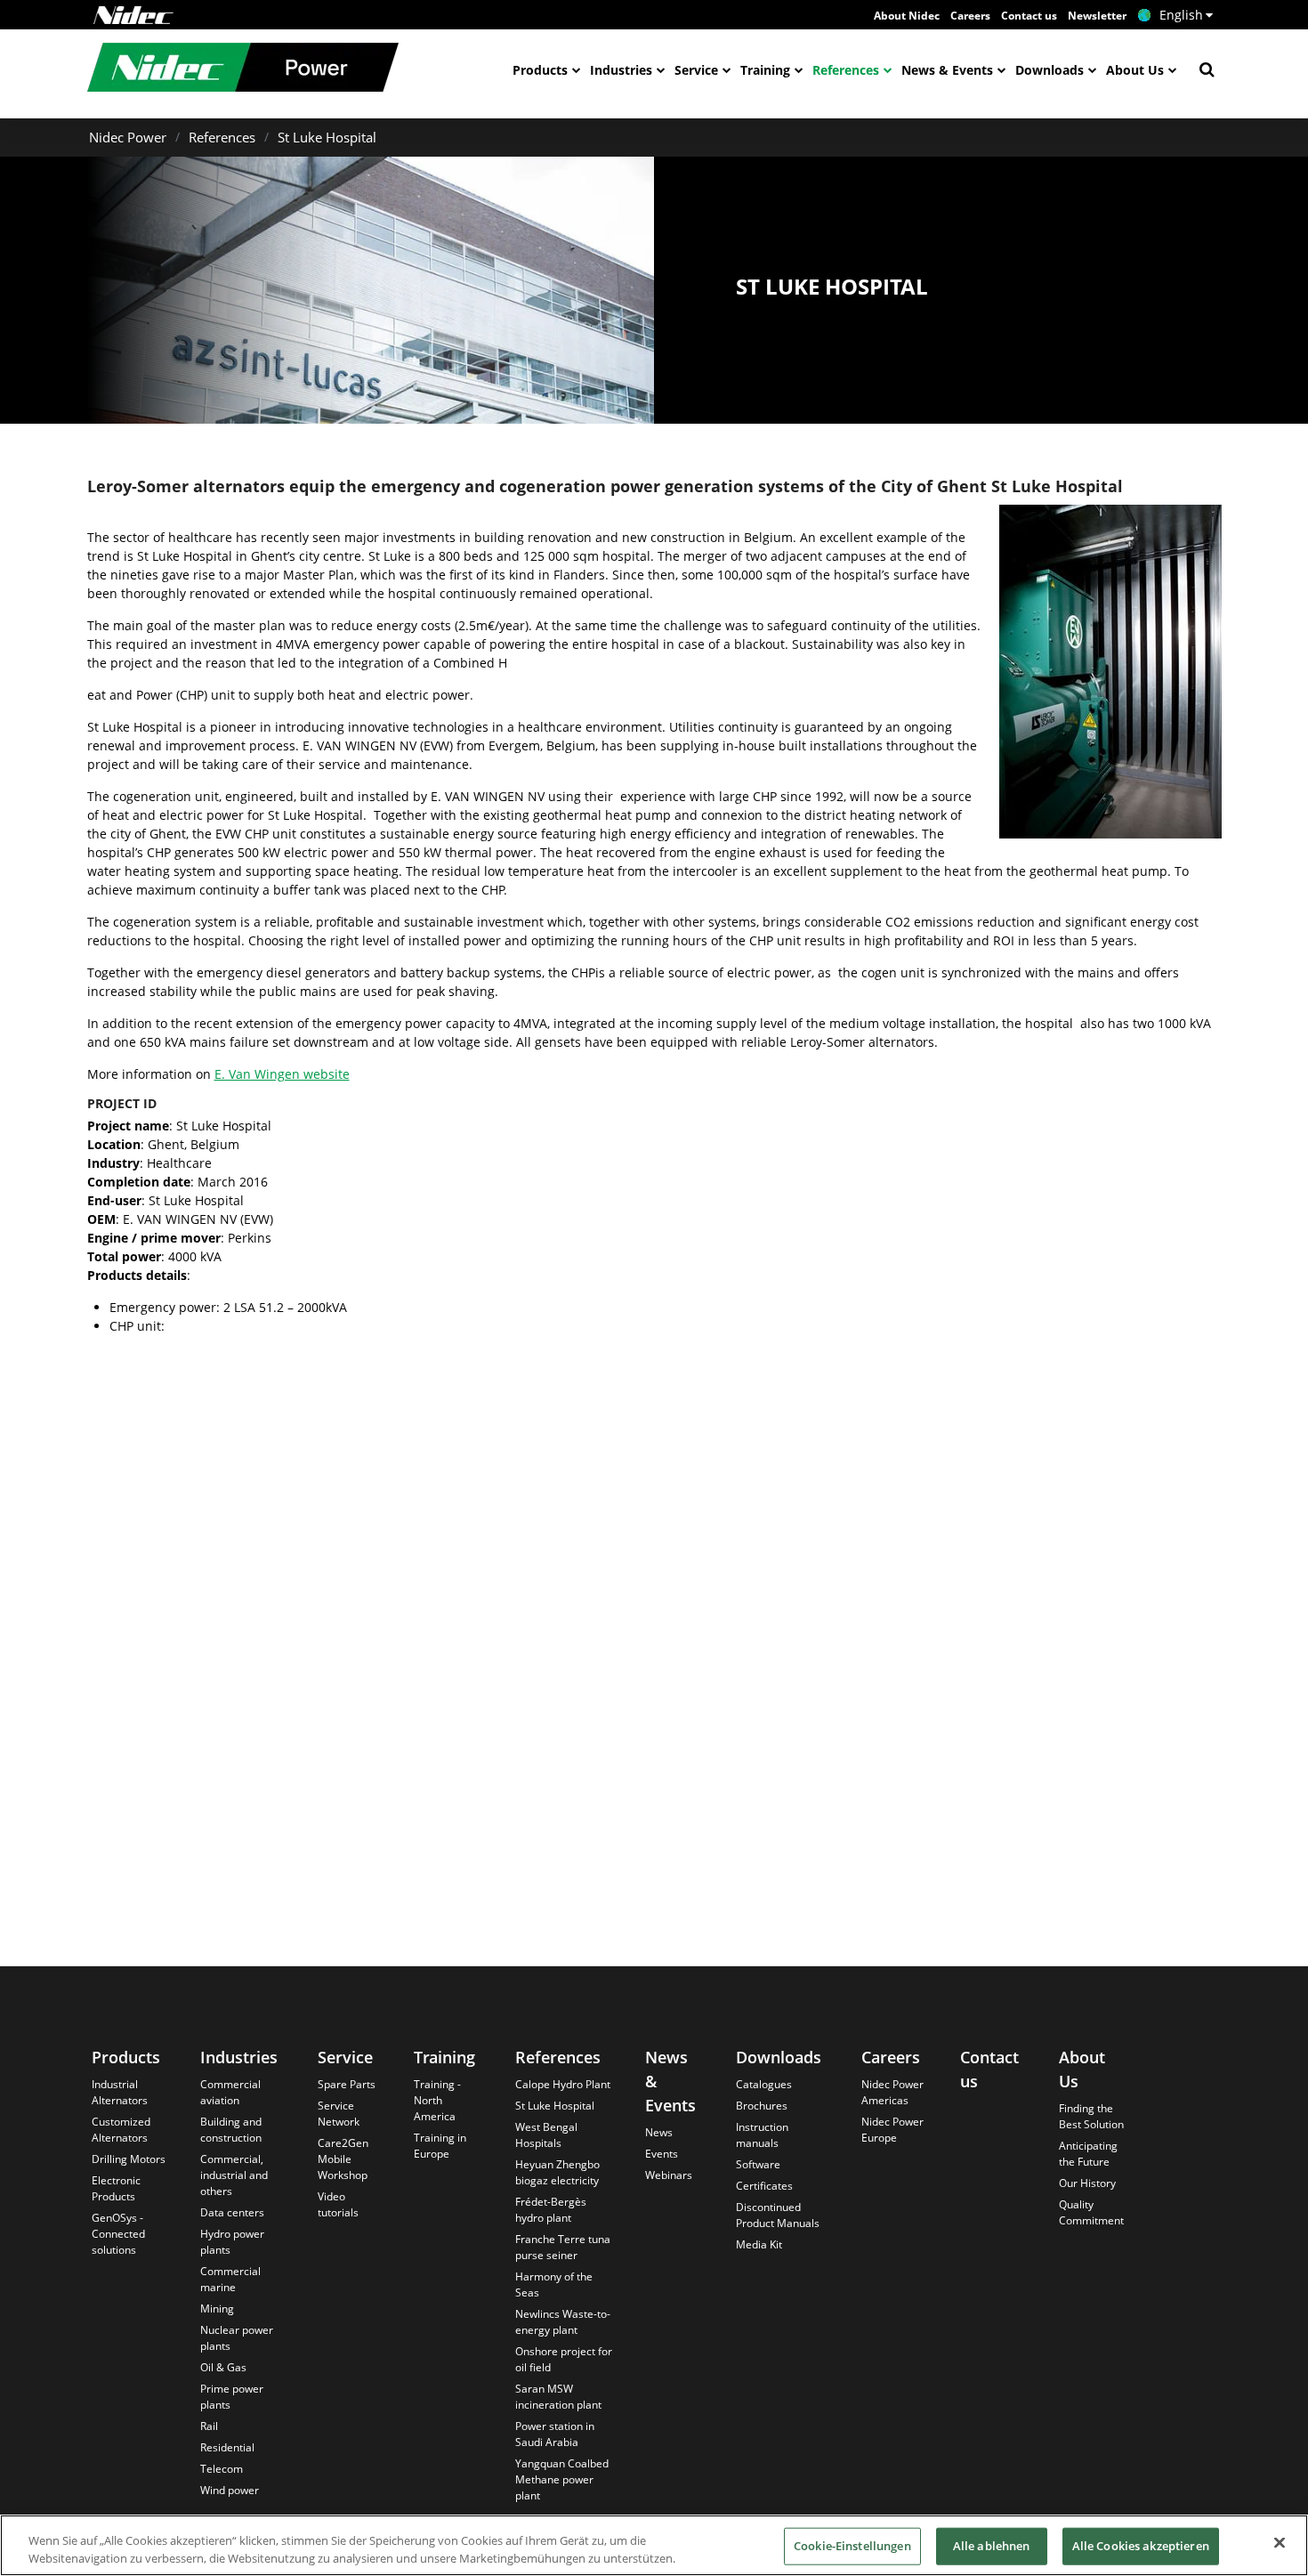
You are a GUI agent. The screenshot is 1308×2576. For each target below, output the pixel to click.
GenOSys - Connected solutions (118, 2234)
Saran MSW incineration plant (558, 2397)
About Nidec (907, 16)
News (659, 2132)
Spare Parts (347, 2084)
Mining (217, 2309)
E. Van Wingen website (282, 1074)
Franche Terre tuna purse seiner (563, 2247)
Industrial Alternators (120, 2092)
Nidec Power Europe (892, 2130)
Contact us (1029, 16)
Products (540, 70)
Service (696, 70)
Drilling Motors (129, 2159)
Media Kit (759, 2244)
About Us (1135, 70)
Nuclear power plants (237, 2338)
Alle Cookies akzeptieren (1141, 2546)
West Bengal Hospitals (546, 2135)
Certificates (764, 2186)
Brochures (762, 2106)
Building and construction (231, 2130)
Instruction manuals (762, 2135)
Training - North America (437, 2100)
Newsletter (1097, 16)
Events (662, 2154)
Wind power (230, 2490)
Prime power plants (232, 2397)
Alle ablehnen (992, 2546)
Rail (209, 2426)
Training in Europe (440, 2146)
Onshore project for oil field (564, 2359)
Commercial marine (230, 2279)
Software (758, 2164)
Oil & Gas (223, 2367)
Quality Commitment (1091, 2212)
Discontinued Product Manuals (778, 2215)
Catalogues (764, 2084)
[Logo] (133, 15)
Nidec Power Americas (892, 2092)
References (846, 70)
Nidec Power (128, 137)
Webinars (669, 2175)
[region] (654, 2545)
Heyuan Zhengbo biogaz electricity (557, 2172)
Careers (970, 16)
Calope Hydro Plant (563, 2084)
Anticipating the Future (1088, 2154)
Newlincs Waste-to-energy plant (563, 2322)
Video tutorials (338, 2204)
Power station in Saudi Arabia (555, 2434)
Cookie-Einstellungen (852, 2546)
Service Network (339, 2114)
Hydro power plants (232, 2242)
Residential (227, 2447)
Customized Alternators (121, 2130)
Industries (621, 70)
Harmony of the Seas (554, 2284)
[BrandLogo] (243, 69)
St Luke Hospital (327, 137)
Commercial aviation (230, 2092)
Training (765, 70)
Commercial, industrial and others (234, 2175)
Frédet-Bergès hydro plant (551, 2210)
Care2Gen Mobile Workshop (343, 2159)
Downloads (1050, 70)
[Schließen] (1280, 2543)
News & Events (947, 70)
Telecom (222, 2469)
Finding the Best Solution (1091, 2116)
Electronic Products (116, 2188)
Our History (1087, 2183)
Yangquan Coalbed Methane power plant (562, 2479)
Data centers (232, 2212)
